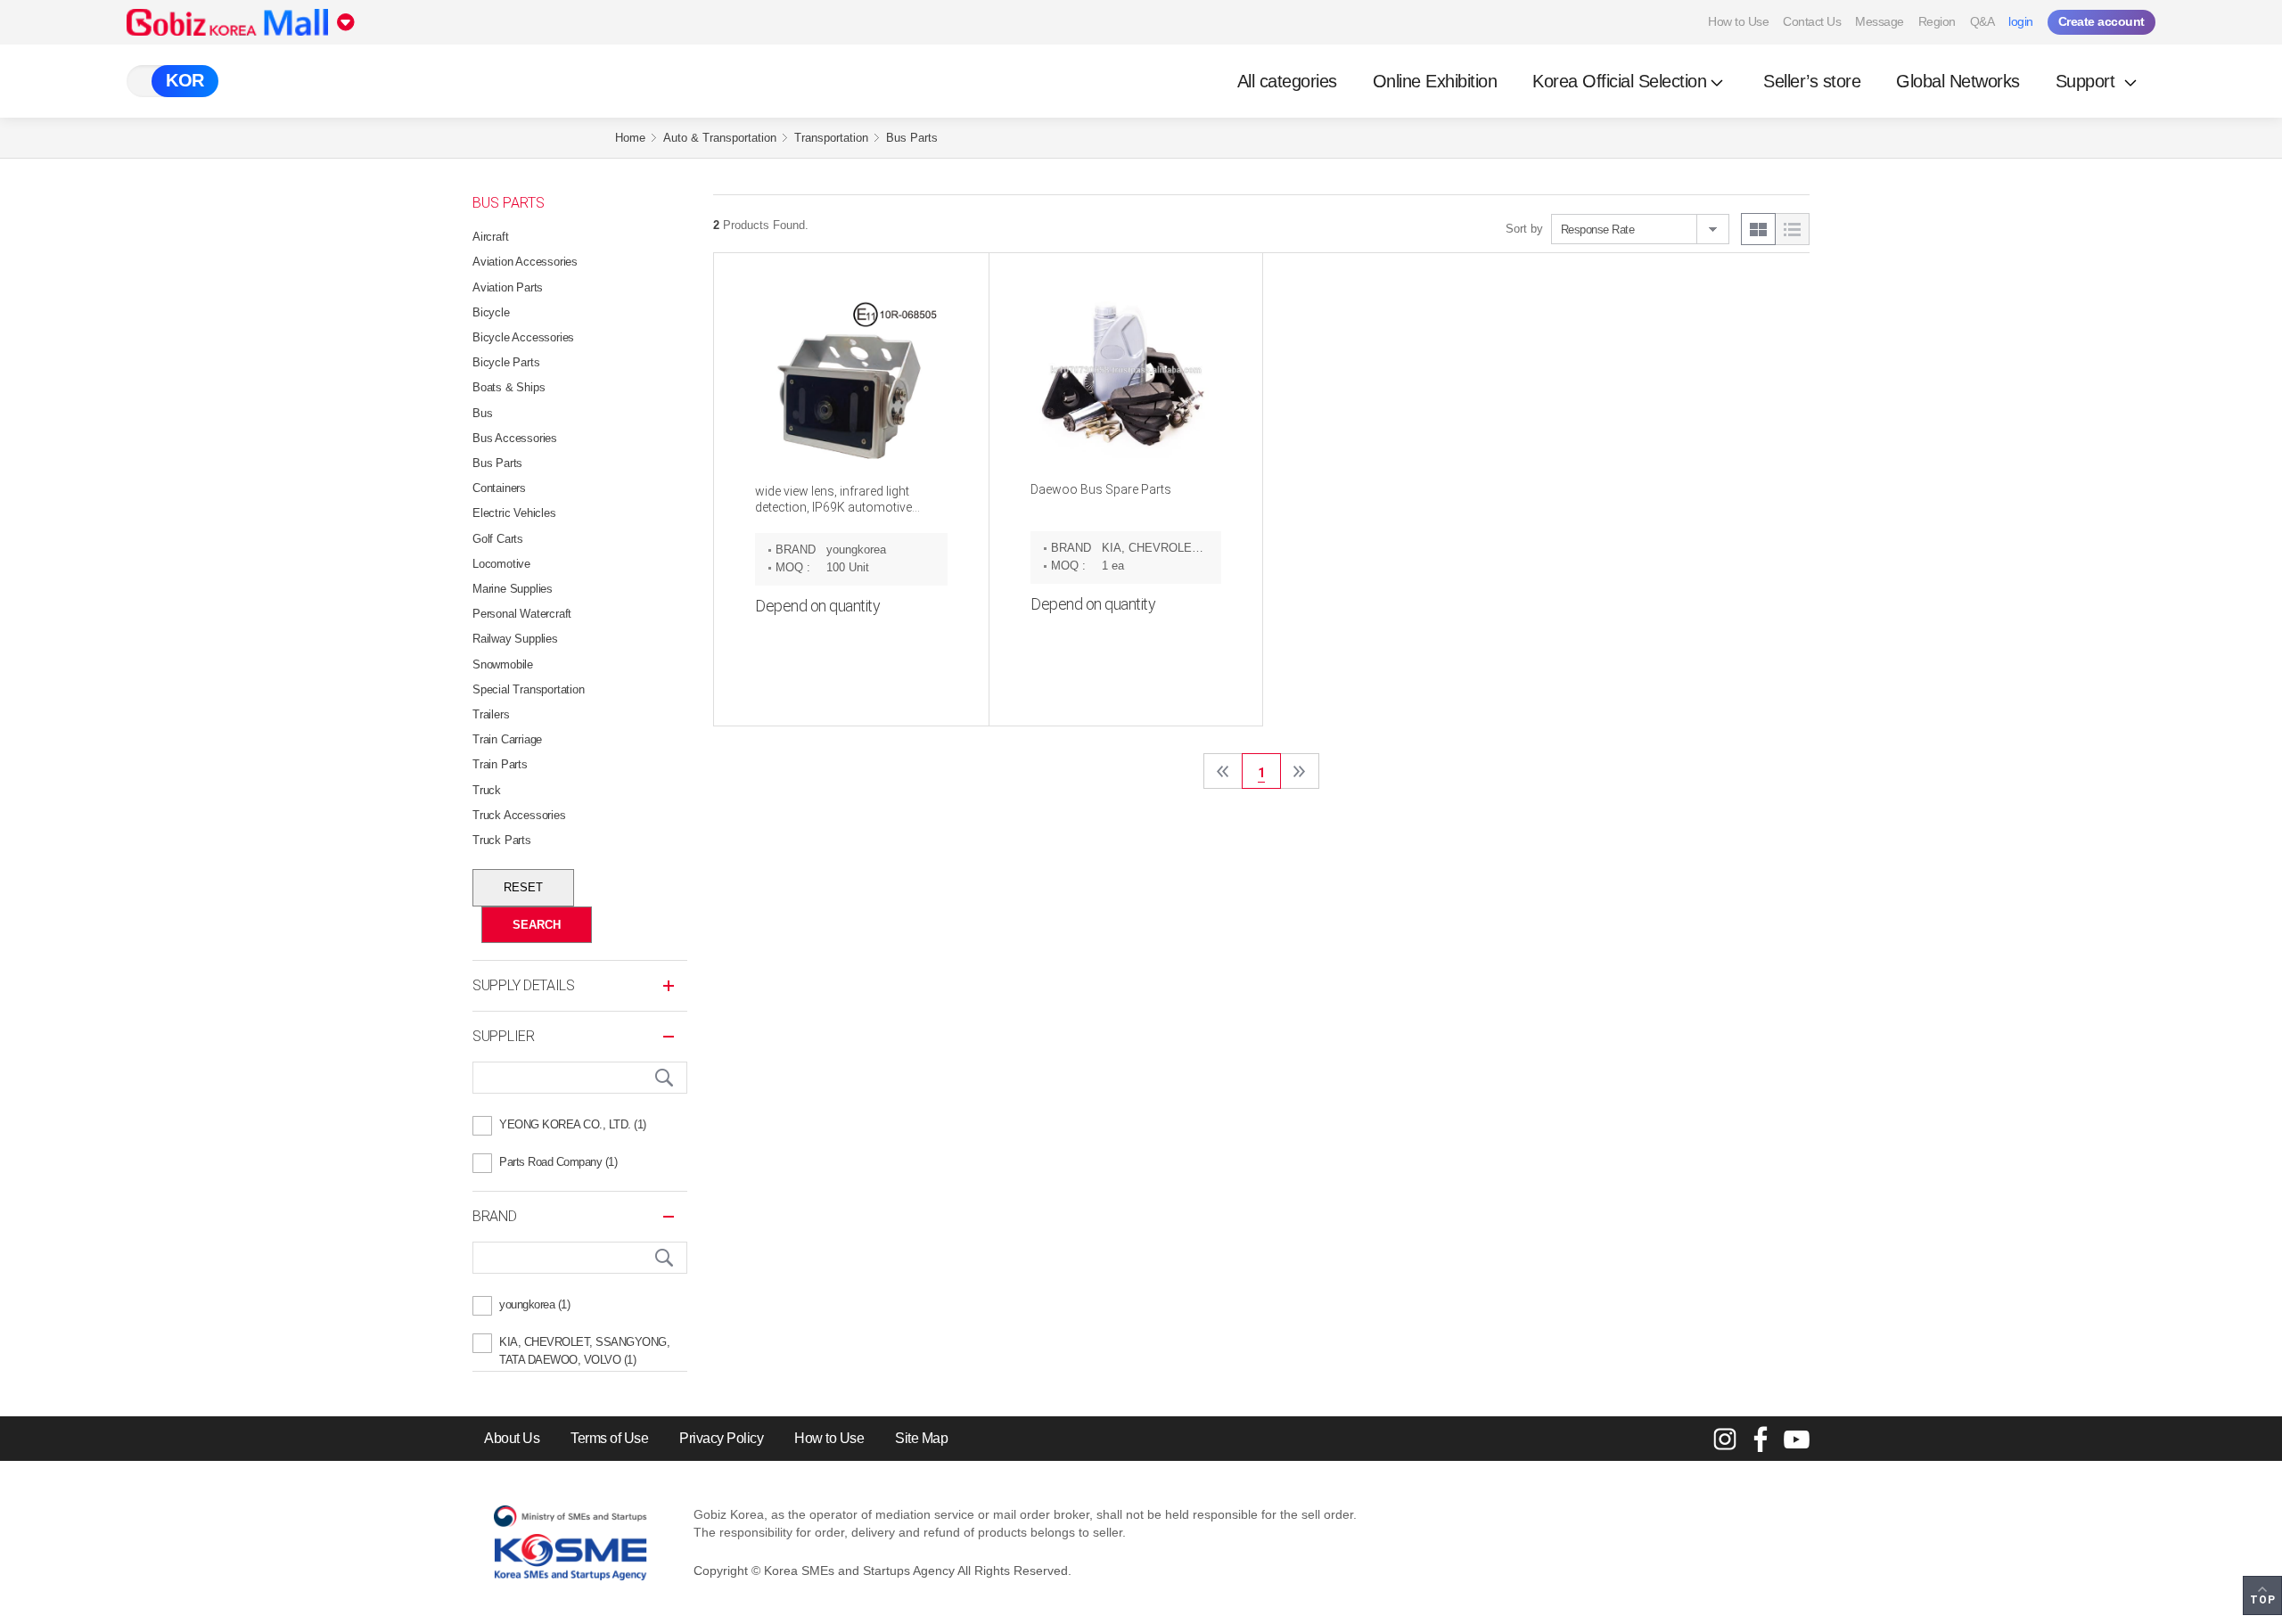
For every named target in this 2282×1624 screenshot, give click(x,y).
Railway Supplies (515, 639)
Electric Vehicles (514, 513)
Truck (487, 790)
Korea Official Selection (1619, 81)
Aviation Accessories (525, 262)
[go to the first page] (1223, 771)
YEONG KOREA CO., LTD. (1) (573, 1124)
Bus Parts (912, 138)
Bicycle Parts (506, 362)
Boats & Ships (509, 387)
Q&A (1982, 21)
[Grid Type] (1758, 229)
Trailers (491, 714)
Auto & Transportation (720, 138)
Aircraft (490, 237)
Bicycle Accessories (523, 337)
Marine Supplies (513, 589)
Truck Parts (502, 840)
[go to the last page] (1300, 771)
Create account (2101, 21)
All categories (1287, 81)
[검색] (664, 1078)
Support (2088, 81)
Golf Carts (498, 539)
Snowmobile (503, 664)
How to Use (1738, 21)
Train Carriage (507, 739)
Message (1880, 21)
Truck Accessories (519, 815)
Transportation (831, 138)
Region (1937, 21)
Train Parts (500, 764)
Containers (499, 488)
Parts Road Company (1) (558, 1162)
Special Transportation (529, 689)
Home (630, 138)
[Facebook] (1761, 1439)
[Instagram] (1725, 1439)
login (2021, 21)
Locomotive (501, 564)
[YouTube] (1796, 1439)
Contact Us (1812, 21)
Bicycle (491, 312)
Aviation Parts (508, 287)
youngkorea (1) (534, 1304)
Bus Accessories (515, 438)
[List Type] (1792, 229)
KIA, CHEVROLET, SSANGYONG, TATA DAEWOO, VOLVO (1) (584, 1344)
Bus (482, 413)
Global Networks (1958, 81)
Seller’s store (1812, 81)
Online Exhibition (1435, 81)
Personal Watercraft (522, 614)
